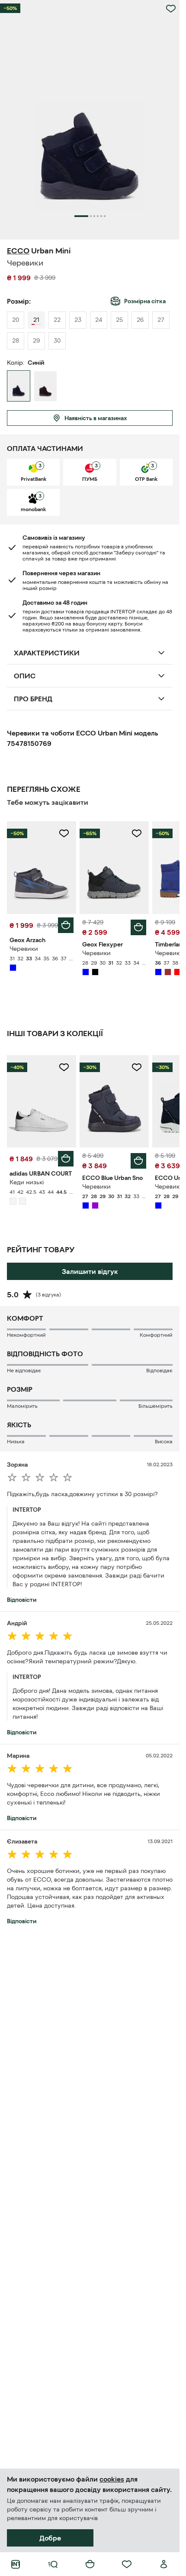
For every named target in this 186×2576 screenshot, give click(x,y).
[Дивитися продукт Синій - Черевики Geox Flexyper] (114, 867)
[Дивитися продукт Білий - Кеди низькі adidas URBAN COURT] (42, 1101)
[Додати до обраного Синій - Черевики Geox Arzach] (64, 833)
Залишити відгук (90, 1271)
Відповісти (22, 1600)
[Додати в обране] (171, 9)
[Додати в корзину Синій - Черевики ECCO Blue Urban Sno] (138, 1161)
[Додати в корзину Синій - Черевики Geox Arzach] (66, 925)
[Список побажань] (127, 2564)
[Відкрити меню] (53, 2564)
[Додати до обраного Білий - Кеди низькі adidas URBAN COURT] (64, 1067)
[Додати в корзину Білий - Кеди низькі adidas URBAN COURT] (66, 1159)
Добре (50, 2538)
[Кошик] (90, 2564)
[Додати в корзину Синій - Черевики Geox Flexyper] (138, 927)
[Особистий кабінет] (164, 2564)
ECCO (18, 251)
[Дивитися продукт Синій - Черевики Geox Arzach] (42, 867)
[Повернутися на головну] (16, 2564)
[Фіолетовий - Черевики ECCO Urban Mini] (45, 386)
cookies (112, 2479)
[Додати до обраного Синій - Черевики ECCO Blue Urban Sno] (137, 1067)
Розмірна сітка (145, 301)
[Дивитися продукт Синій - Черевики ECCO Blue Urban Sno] (114, 1101)
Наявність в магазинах (96, 418)
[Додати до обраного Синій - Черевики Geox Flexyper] (137, 833)
